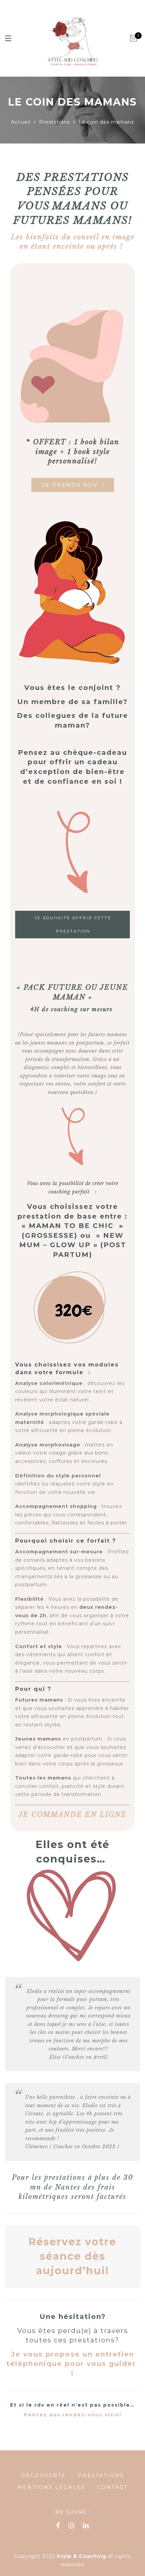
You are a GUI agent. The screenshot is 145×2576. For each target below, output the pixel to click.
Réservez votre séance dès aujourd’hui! (72, 2256)
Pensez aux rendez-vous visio (72, 2415)
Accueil (21, 122)
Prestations (54, 122)
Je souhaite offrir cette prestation (73, 925)
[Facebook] (58, 2526)
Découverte (43, 2476)
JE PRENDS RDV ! (73, 485)
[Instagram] (71, 2526)
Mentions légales (51, 2487)
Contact (112, 2487)
